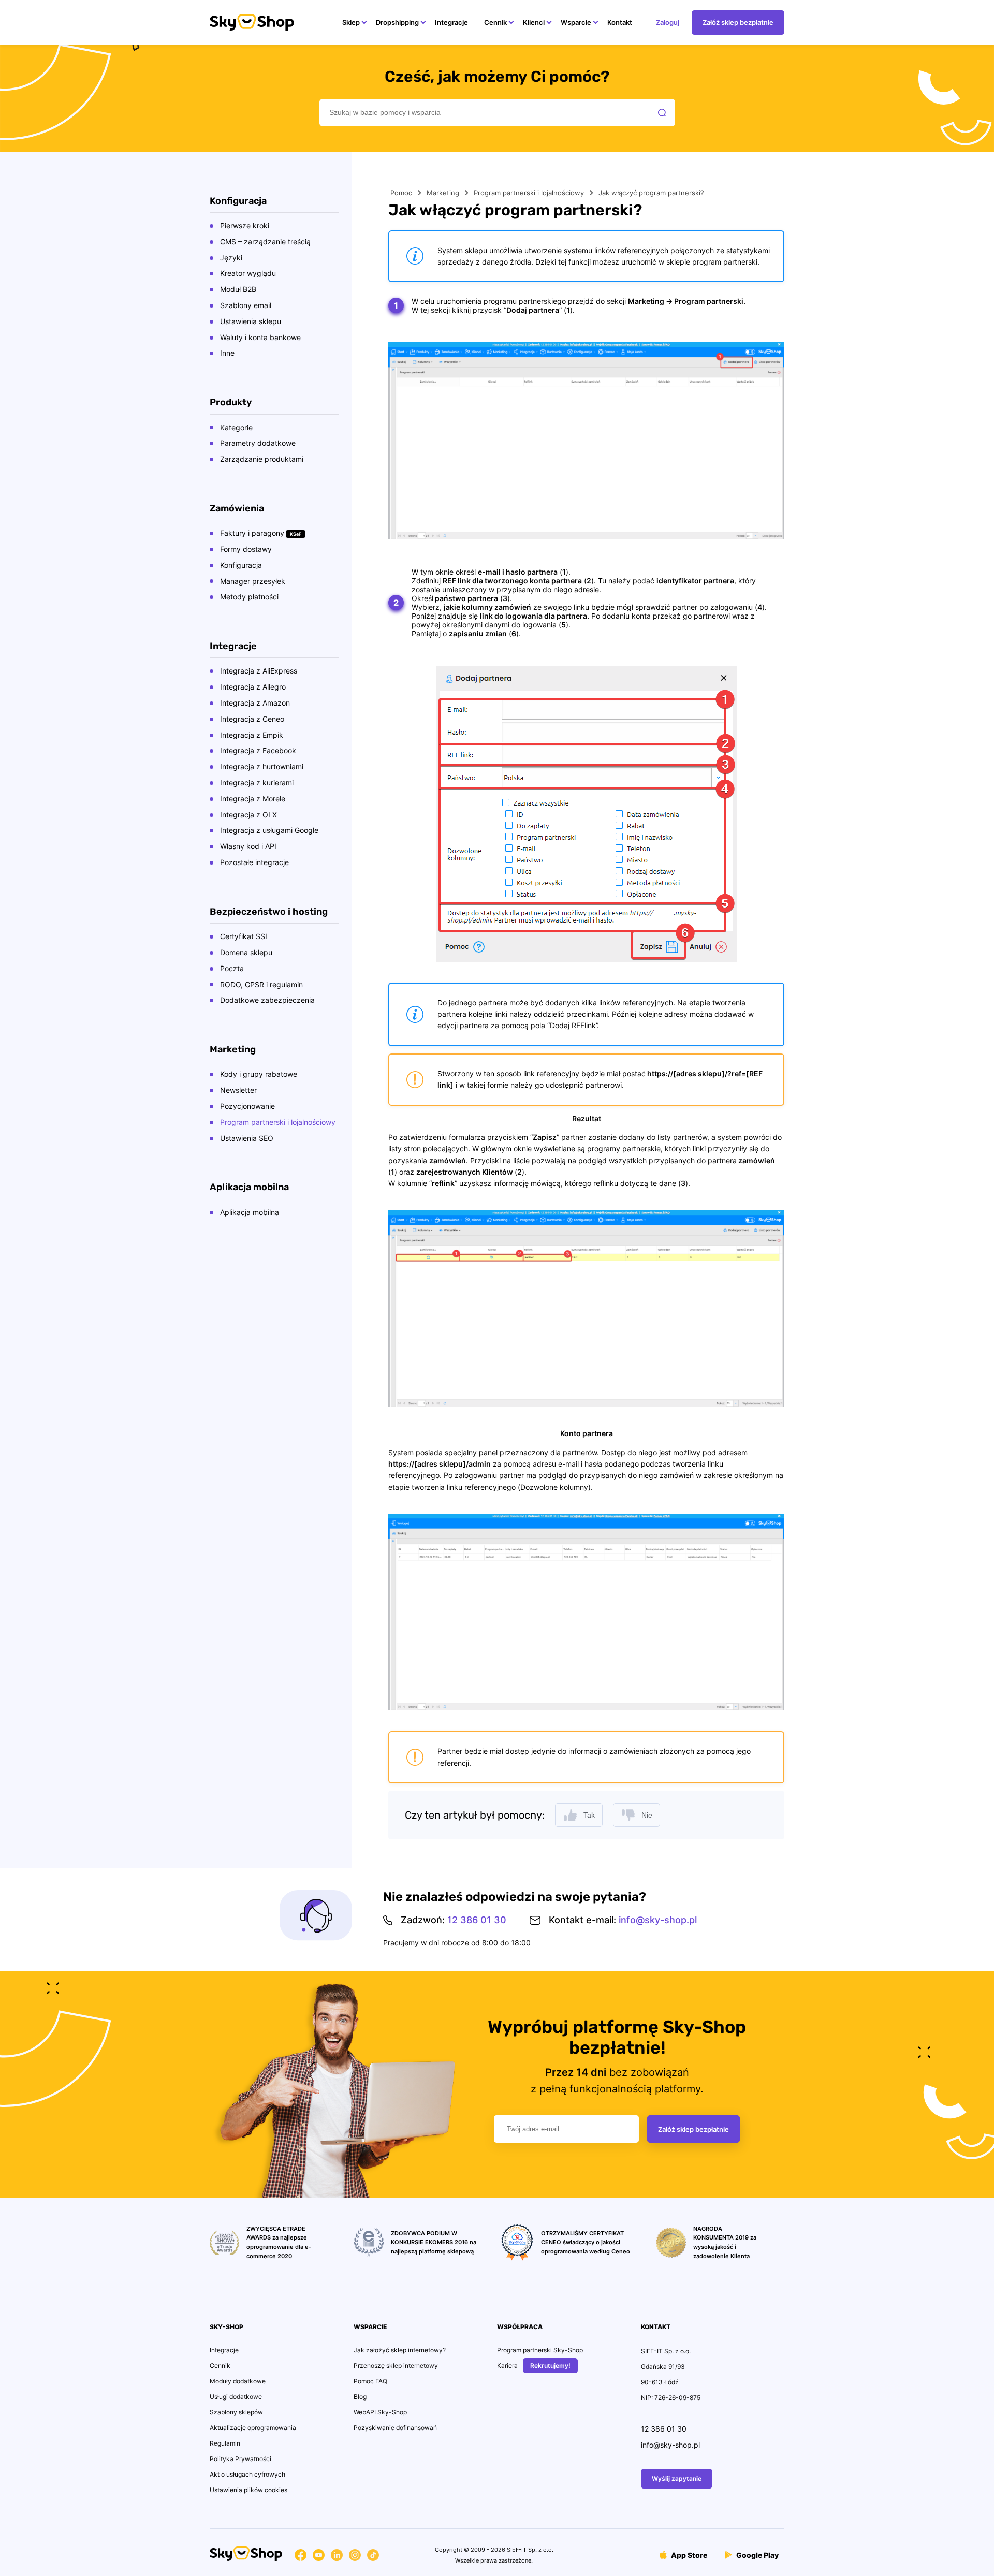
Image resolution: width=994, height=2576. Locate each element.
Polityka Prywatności (240, 2459)
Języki (231, 258)
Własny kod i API (248, 846)
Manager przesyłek (253, 581)
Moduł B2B (238, 289)
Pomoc (401, 193)
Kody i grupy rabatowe (259, 1074)
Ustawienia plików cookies (248, 2490)
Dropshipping (397, 22)
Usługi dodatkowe (236, 2397)
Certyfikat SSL (245, 936)
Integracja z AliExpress (259, 671)
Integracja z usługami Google (269, 830)
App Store (688, 2555)
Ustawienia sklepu (251, 321)
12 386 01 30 (477, 1920)
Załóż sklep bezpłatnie (738, 22)
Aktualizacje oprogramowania (253, 2428)
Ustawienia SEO (247, 1138)
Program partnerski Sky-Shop (540, 2350)
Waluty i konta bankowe (260, 337)
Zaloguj (668, 22)
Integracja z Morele (253, 799)
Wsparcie (576, 22)
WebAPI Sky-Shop (380, 2412)
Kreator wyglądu (248, 273)
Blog (360, 2397)
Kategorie (236, 427)
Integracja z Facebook (258, 750)
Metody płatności (249, 597)
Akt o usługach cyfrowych (247, 2474)
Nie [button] (647, 1815)
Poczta (232, 968)
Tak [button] (589, 1815)
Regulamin (225, 2443)
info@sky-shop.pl (658, 1920)
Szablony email (246, 305)
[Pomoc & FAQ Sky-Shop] (252, 28)
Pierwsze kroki (245, 225)
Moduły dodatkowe (238, 2381)
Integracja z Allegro (253, 687)
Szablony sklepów (236, 2412)
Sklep (351, 22)
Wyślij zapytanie (677, 2478)
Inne (227, 353)
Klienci (534, 22)
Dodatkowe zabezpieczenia (267, 1000)
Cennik (495, 22)
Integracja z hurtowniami (262, 766)
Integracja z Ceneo (252, 719)
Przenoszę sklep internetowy (396, 2366)
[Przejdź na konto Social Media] (301, 2557)
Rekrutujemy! (550, 2366)
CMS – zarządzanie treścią (265, 242)
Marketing (443, 193)
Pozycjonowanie (247, 1106)
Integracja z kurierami (257, 782)
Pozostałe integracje (254, 862)
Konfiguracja (241, 565)
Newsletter (238, 1090)
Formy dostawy (246, 549)
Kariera (507, 2366)
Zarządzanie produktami (262, 459)
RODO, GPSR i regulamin (261, 984)
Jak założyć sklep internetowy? (400, 2350)
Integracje (451, 22)
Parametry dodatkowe (258, 443)
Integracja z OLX (248, 815)
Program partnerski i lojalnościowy (278, 1122)
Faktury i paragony (252, 533)
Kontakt (620, 22)
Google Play (757, 2555)
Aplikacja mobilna (250, 1212)
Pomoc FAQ (370, 2381)
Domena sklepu (246, 952)
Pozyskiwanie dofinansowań (395, 2428)
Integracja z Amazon (255, 703)
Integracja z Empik (252, 735)
